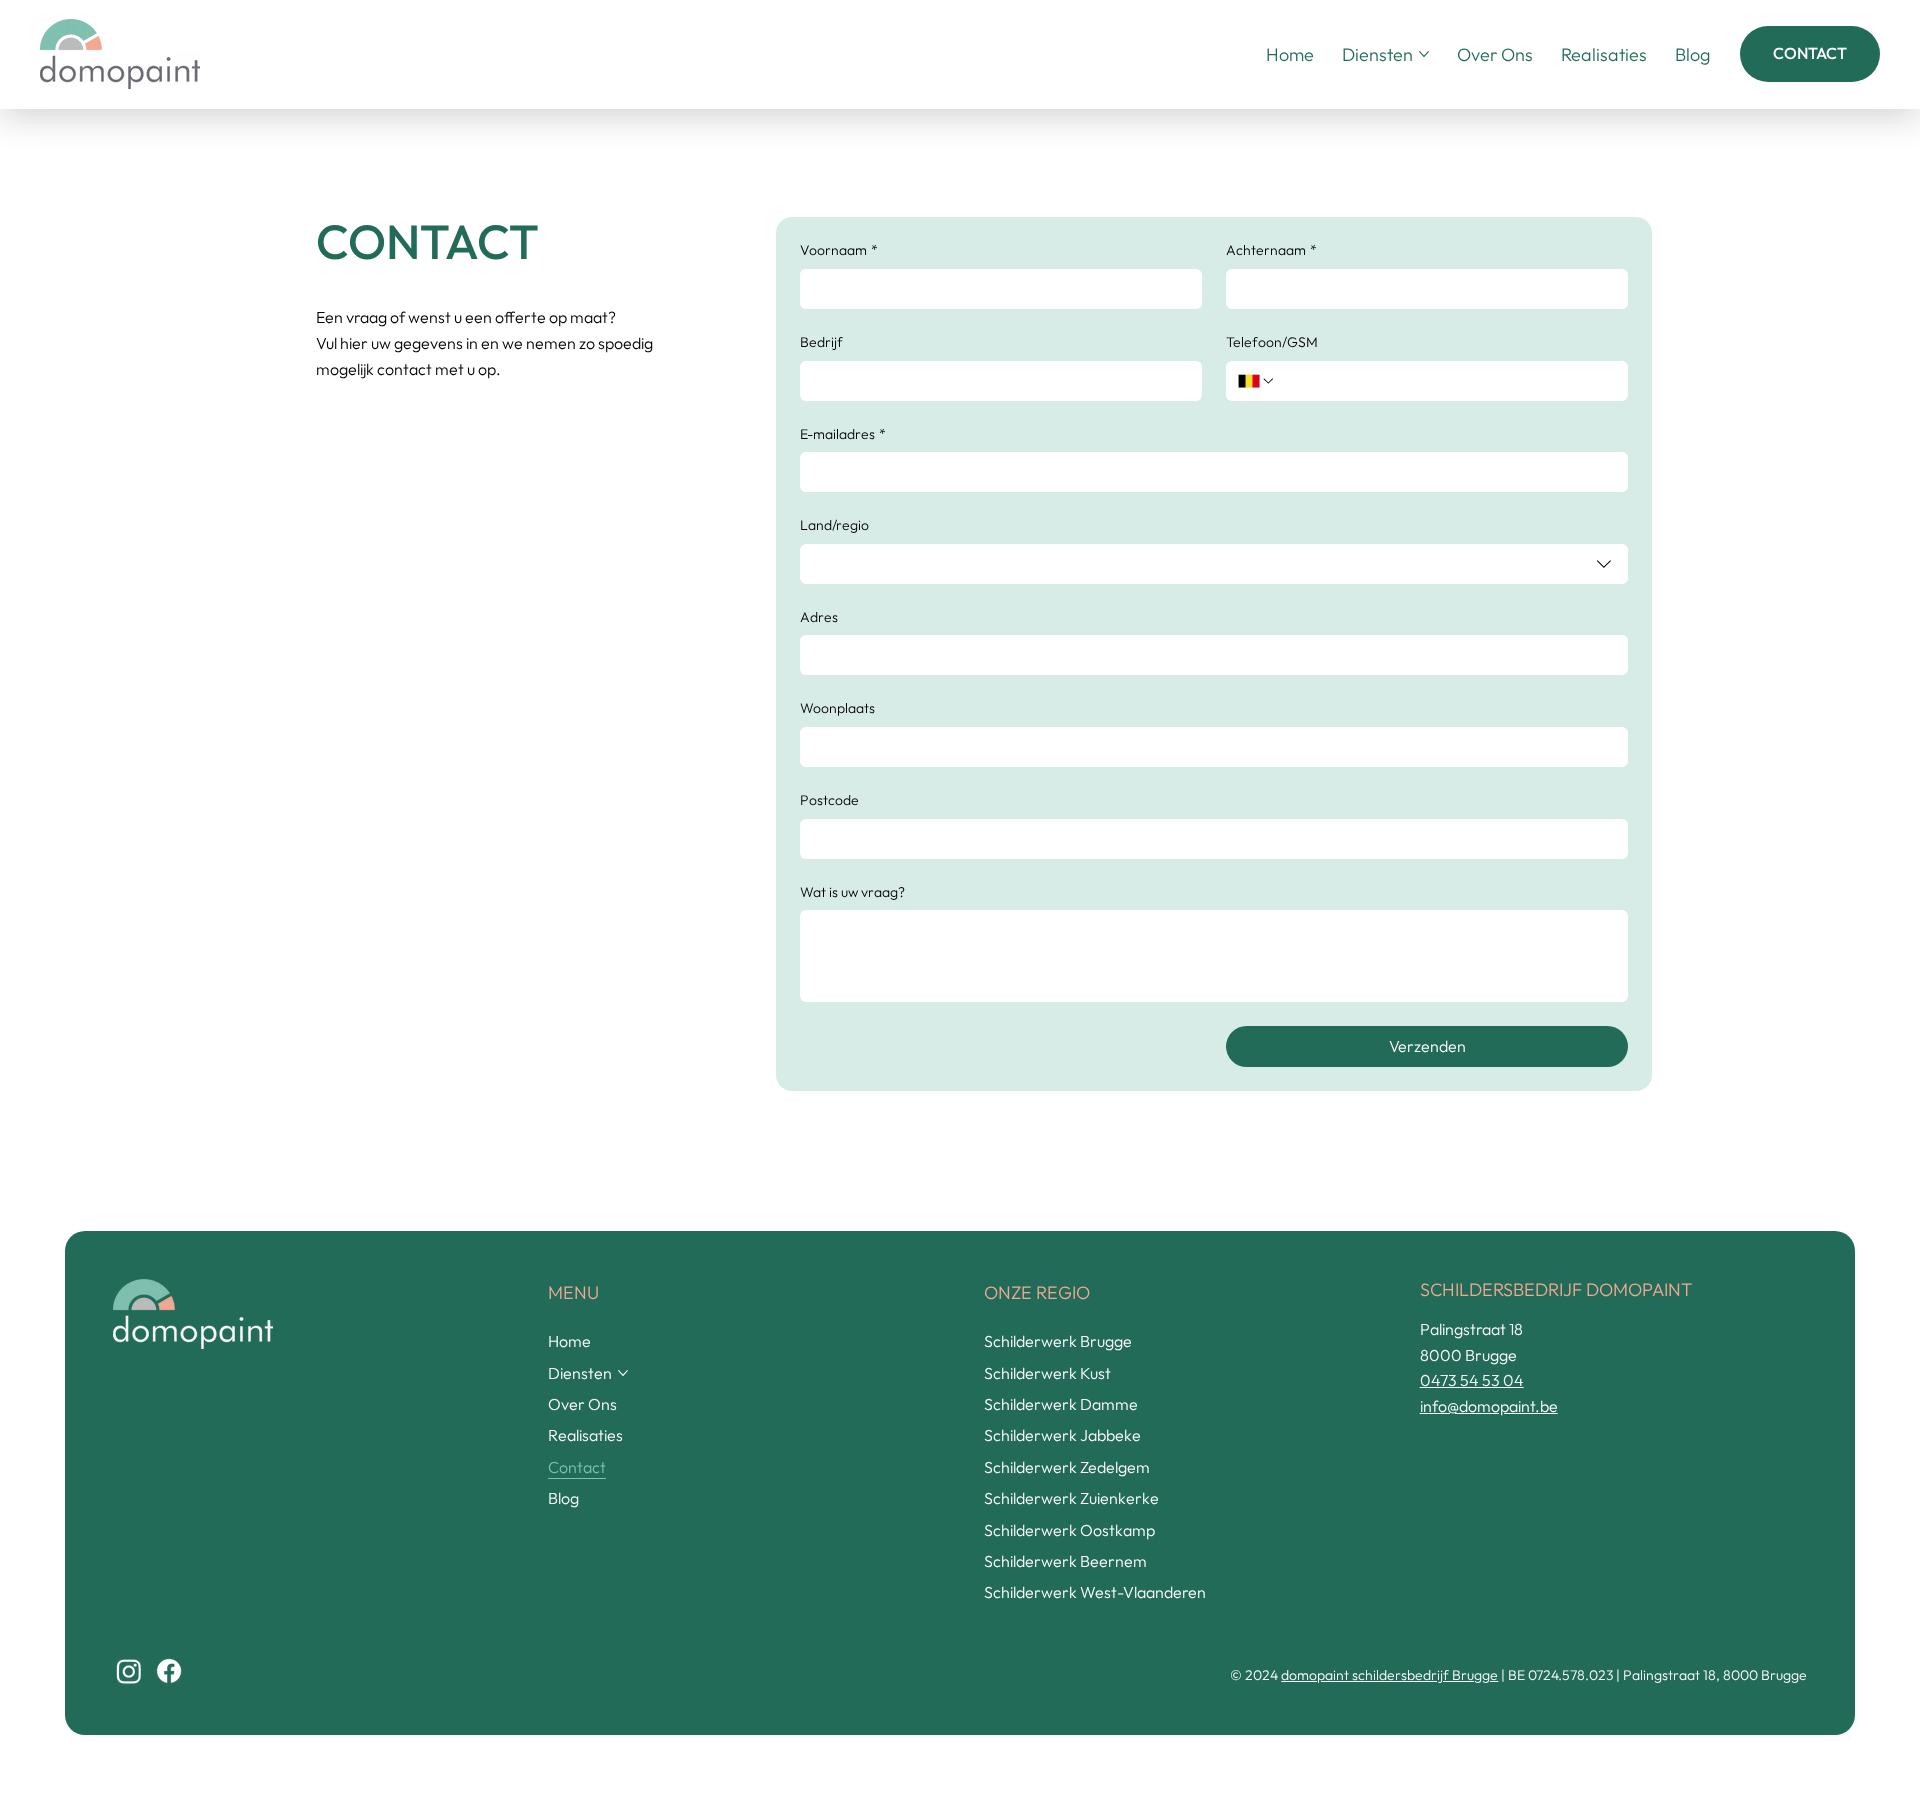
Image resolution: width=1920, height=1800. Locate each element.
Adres (819, 617)
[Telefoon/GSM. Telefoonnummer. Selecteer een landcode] (1257, 381)
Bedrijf (821, 342)
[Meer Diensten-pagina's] (1424, 54)
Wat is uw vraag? (852, 892)
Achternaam (1271, 250)
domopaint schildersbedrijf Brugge (1389, 1675)
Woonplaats (837, 708)
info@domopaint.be (1489, 1406)
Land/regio (834, 525)
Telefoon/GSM (1272, 342)
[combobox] (1214, 564)
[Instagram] (129, 1671)
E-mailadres (843, 434)
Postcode (829, 800)
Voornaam (839, 250)
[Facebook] (169, 1671)
